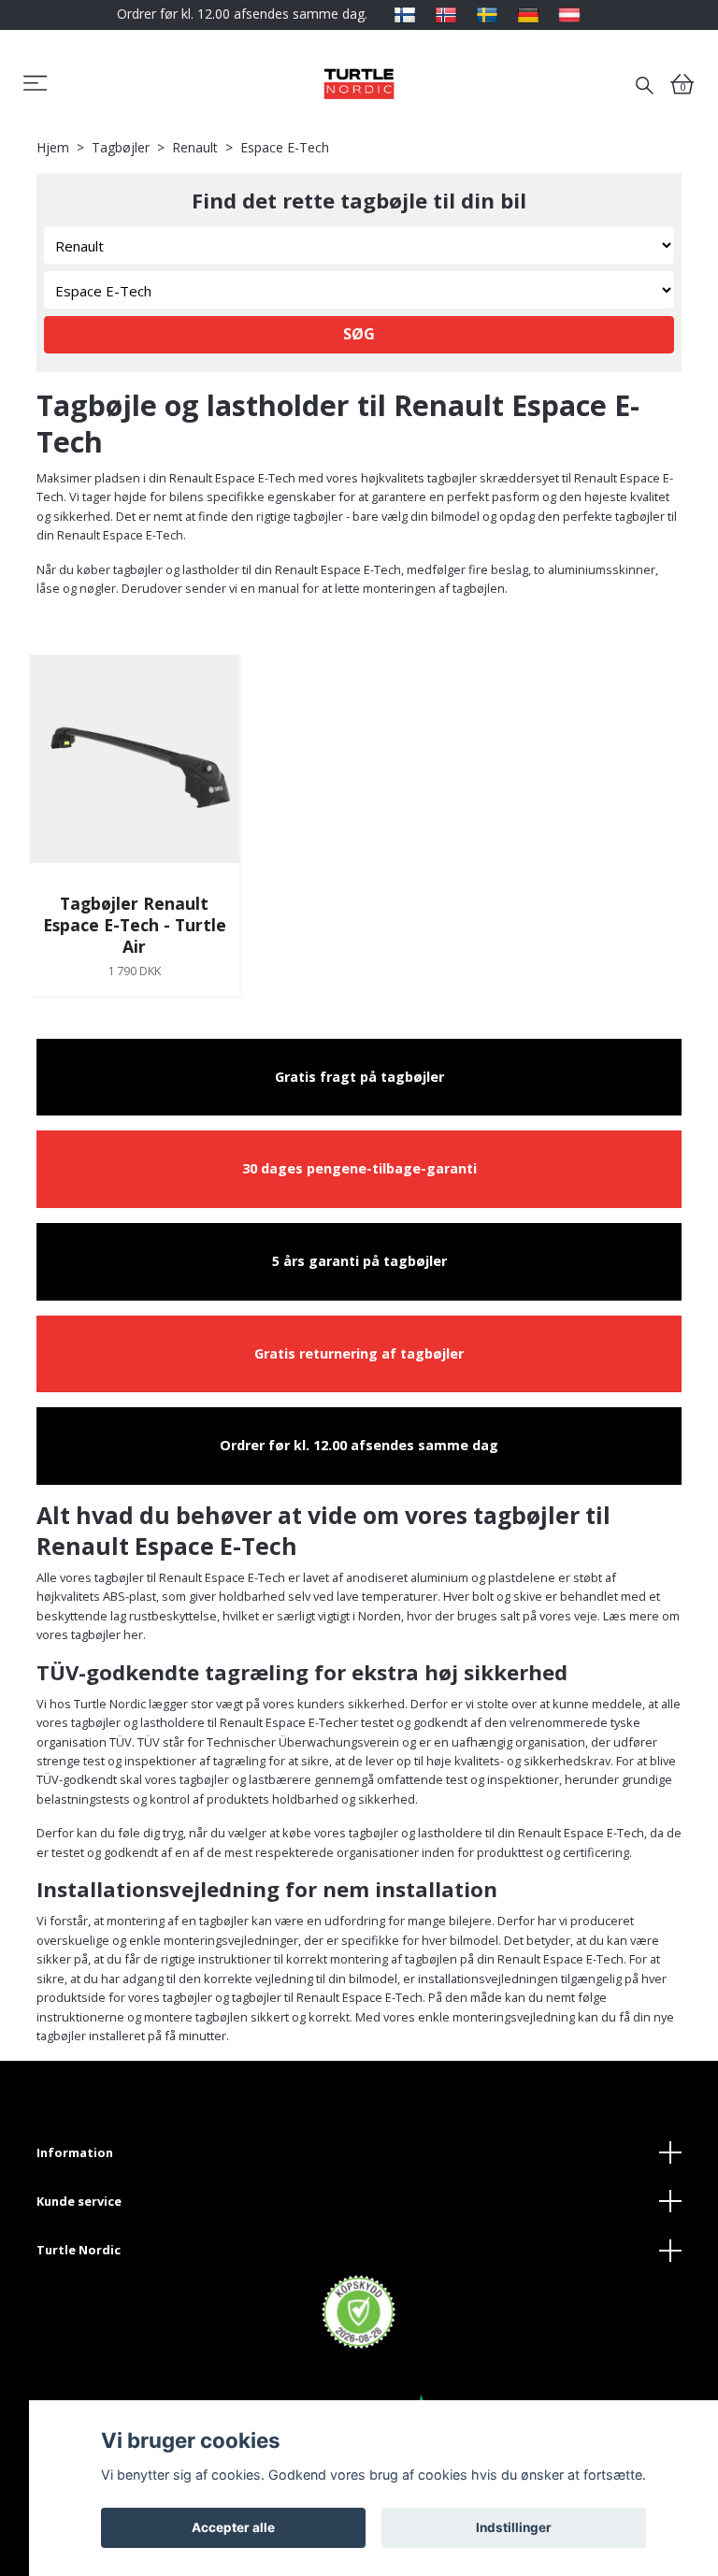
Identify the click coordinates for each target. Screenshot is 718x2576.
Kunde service (79, 2201)
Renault (195, 147)
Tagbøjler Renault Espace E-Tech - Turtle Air (135, 925)
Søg (359, 334)
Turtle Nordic (79, 2250)
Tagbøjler (121, 147)
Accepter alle (233, 2527)
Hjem (53, 147)
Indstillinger (514, 2527)
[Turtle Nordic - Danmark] (359, 83)
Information (75, 2152)
